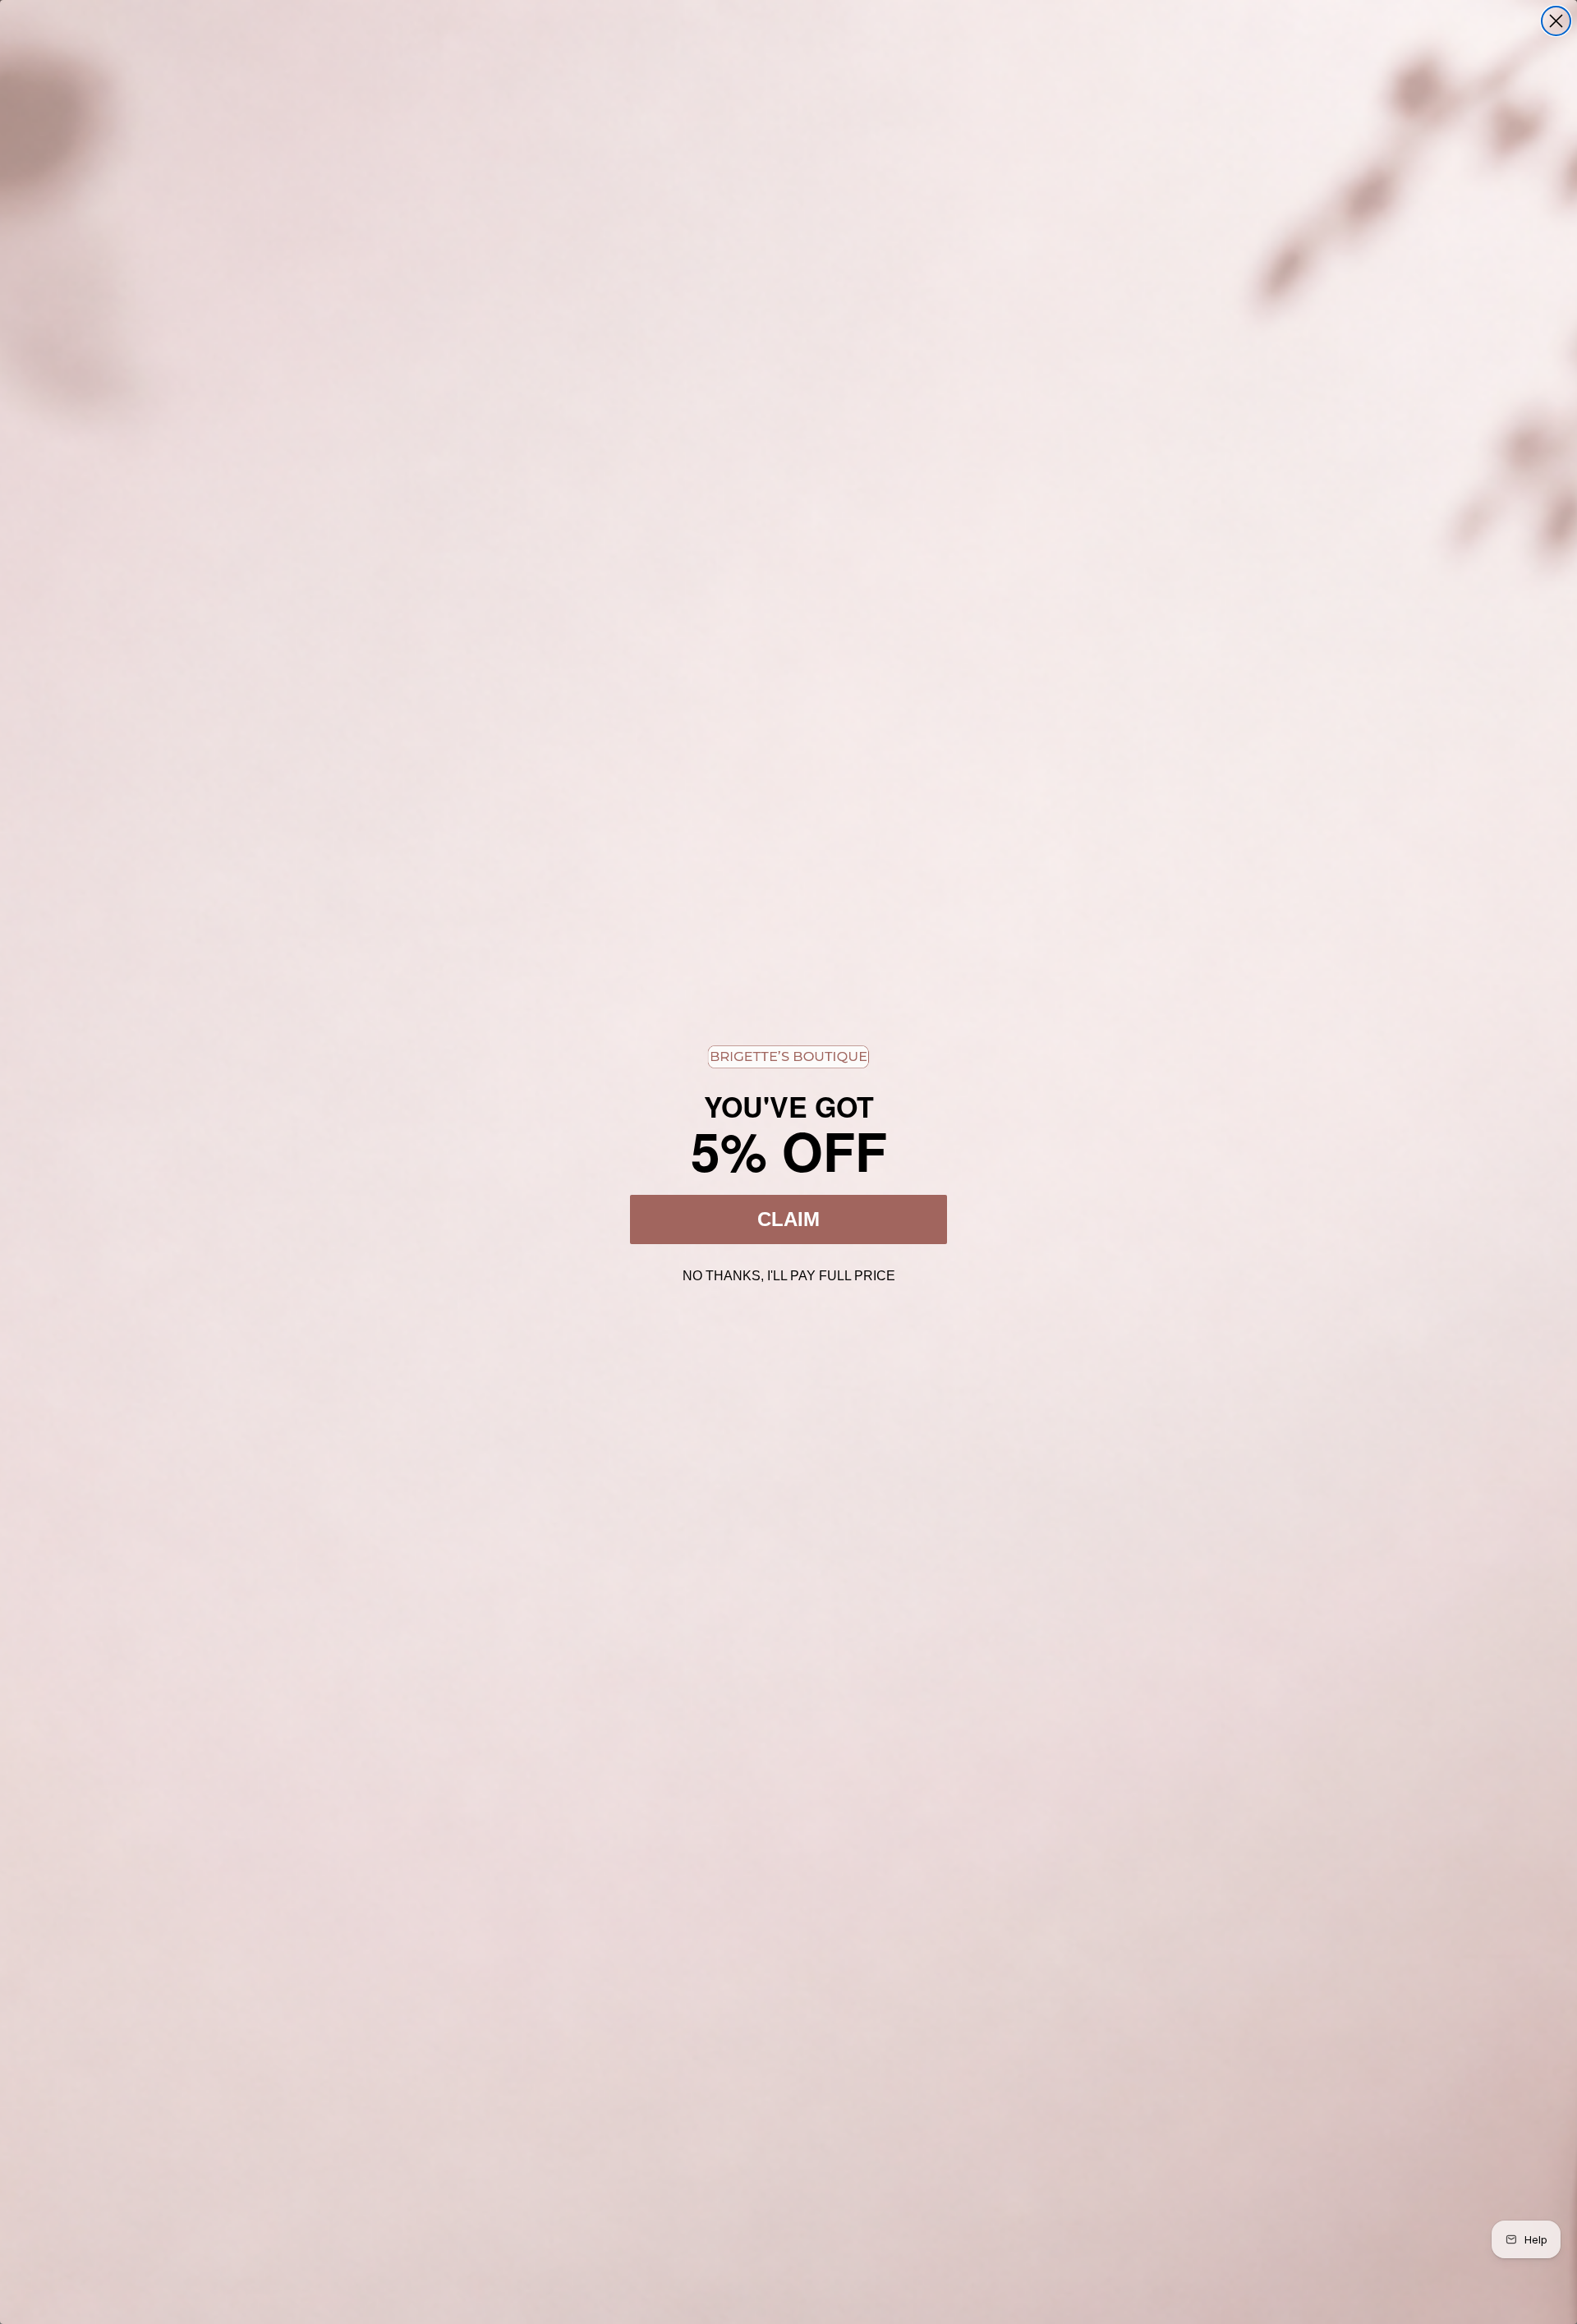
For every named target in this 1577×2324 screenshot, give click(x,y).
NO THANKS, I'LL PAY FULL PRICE (789, 1274)
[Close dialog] (1556, 21)
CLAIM (788, 1219)
